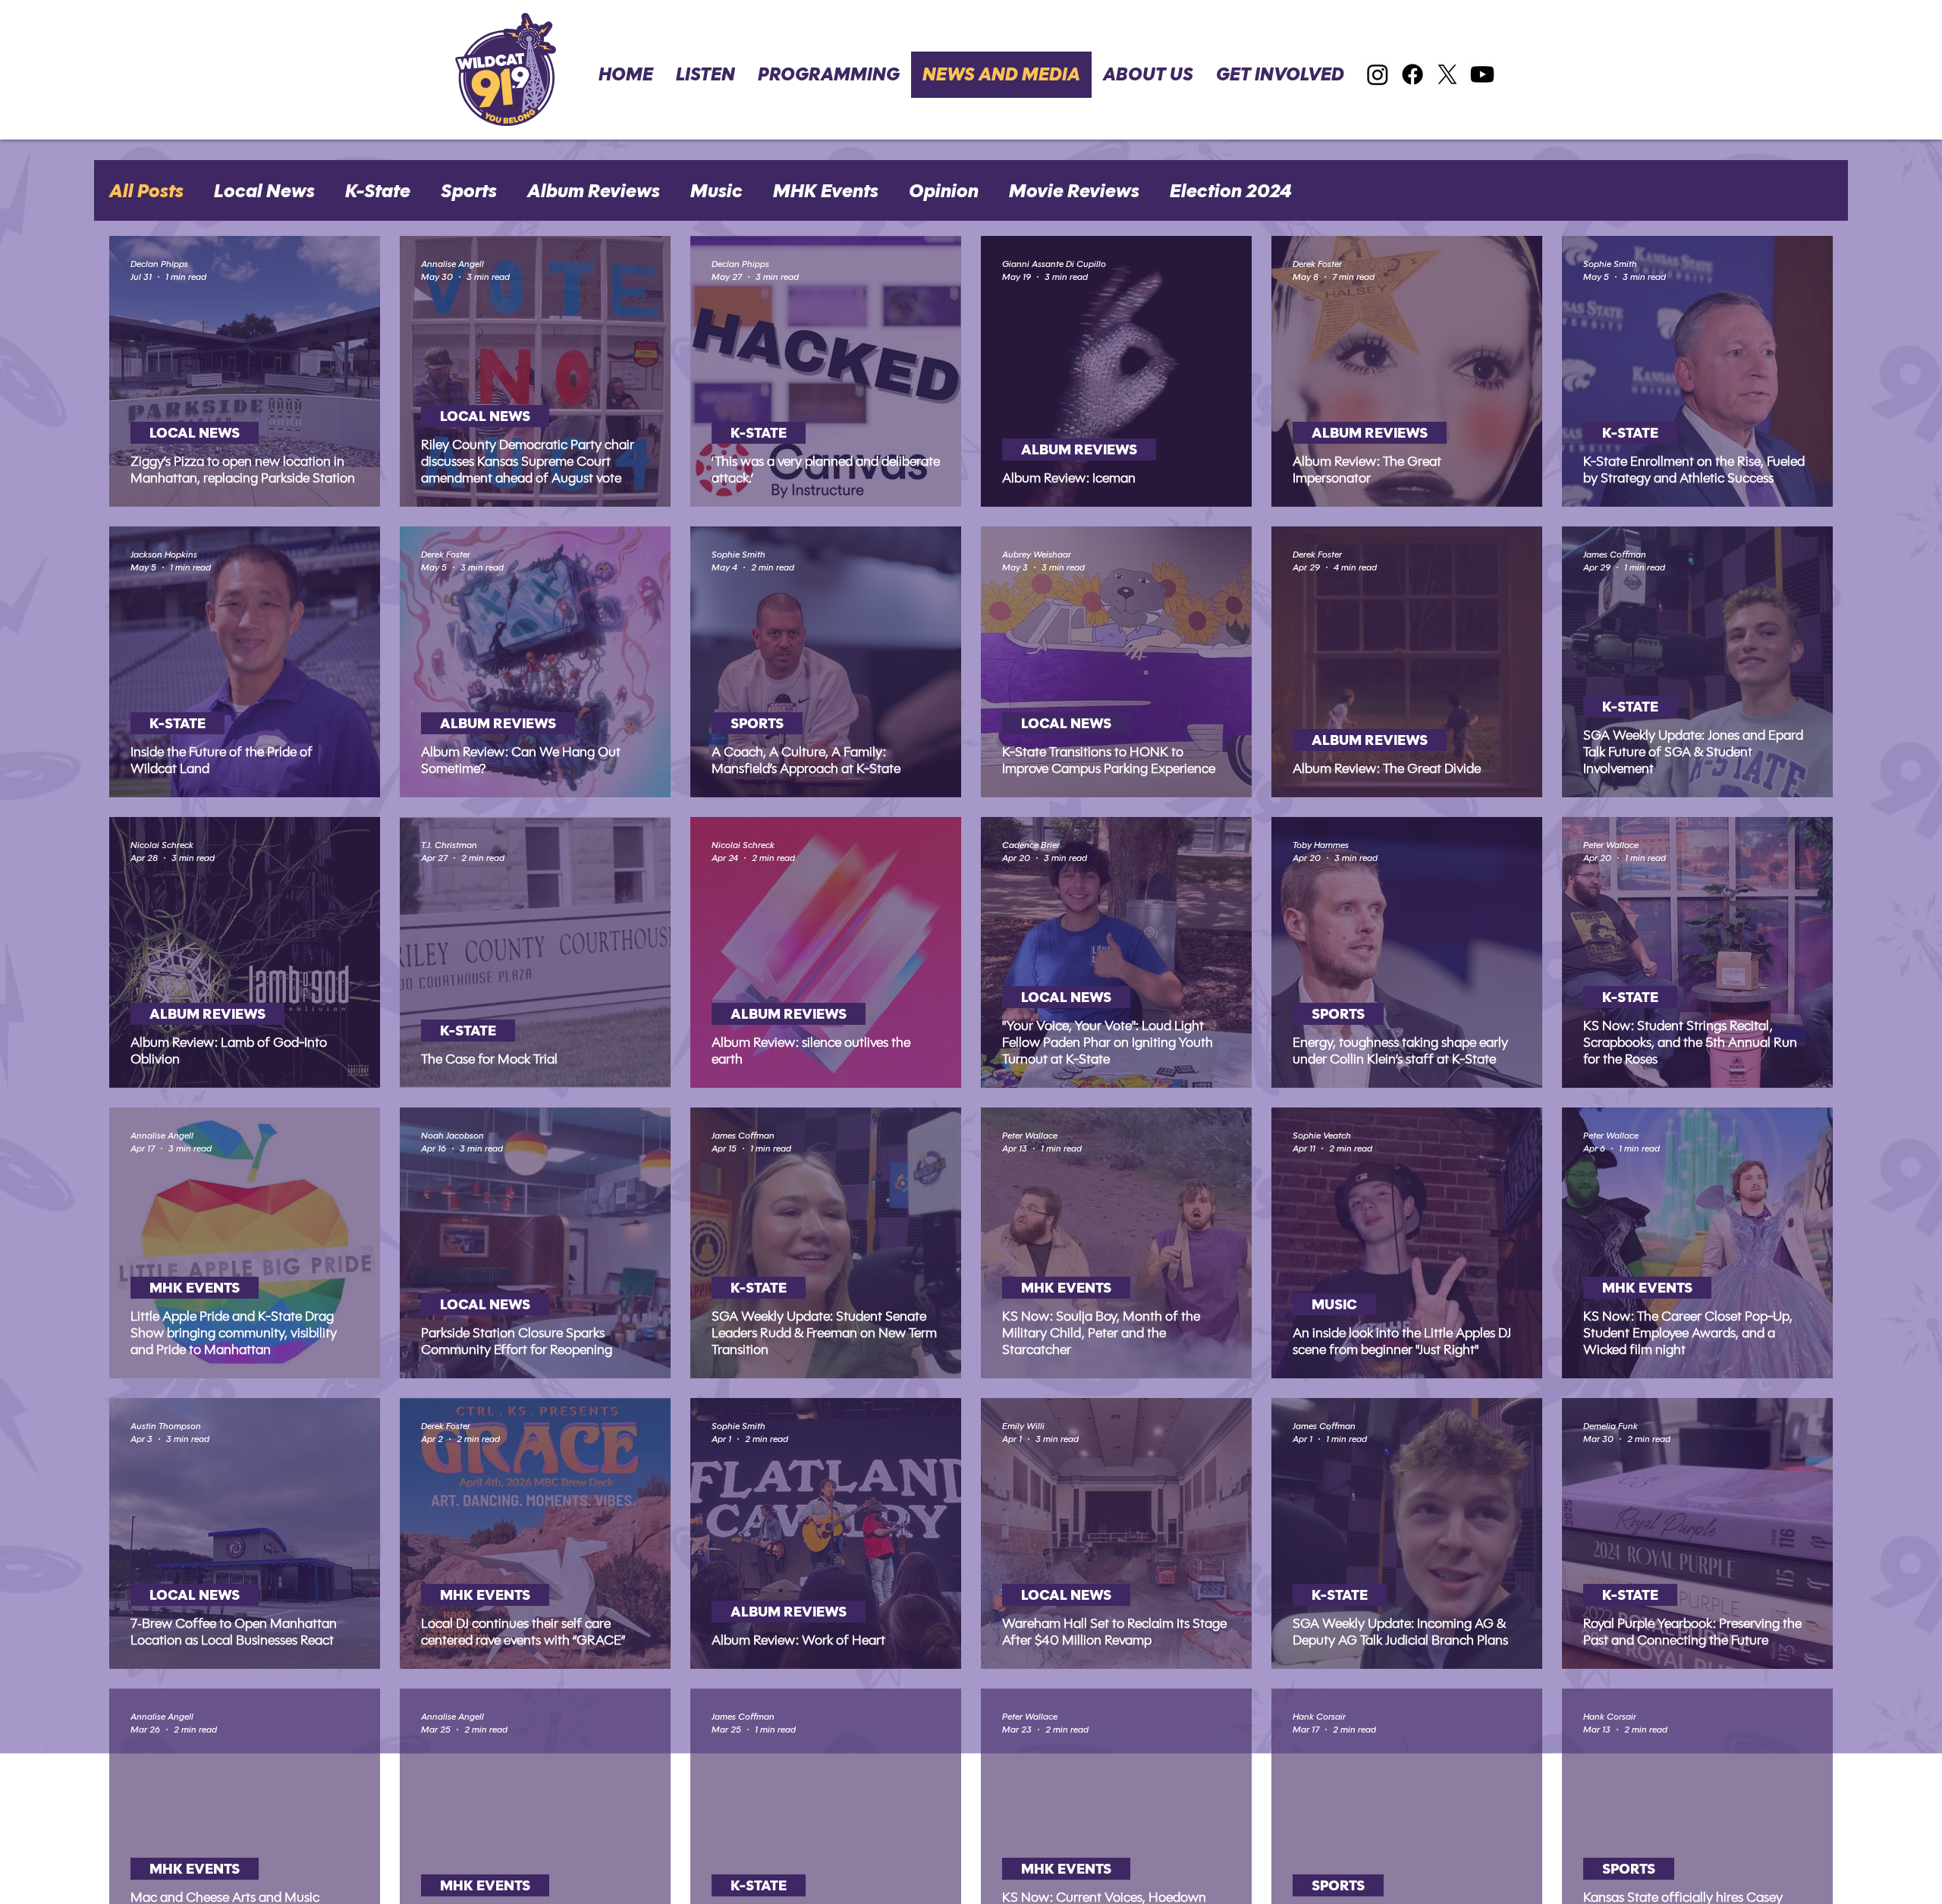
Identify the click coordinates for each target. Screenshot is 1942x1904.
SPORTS (757, 723)
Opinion (944, 191)
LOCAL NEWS (195, 433)
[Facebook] (1413, 74)
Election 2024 (1231, 191)
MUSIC (1334, 1304)
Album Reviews (594, 191)
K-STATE (759, 433)
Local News (264, 191)
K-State (378, 191)
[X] (1447, 74)
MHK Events (826, 191)
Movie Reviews (1074, 191)
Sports (469, 191)
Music (716, 191)
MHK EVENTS (195, 1288)
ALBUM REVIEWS (1079, 449)
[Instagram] (1378, 74)
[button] (1280, 75)
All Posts (146, 191)
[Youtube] (1482, 74)
